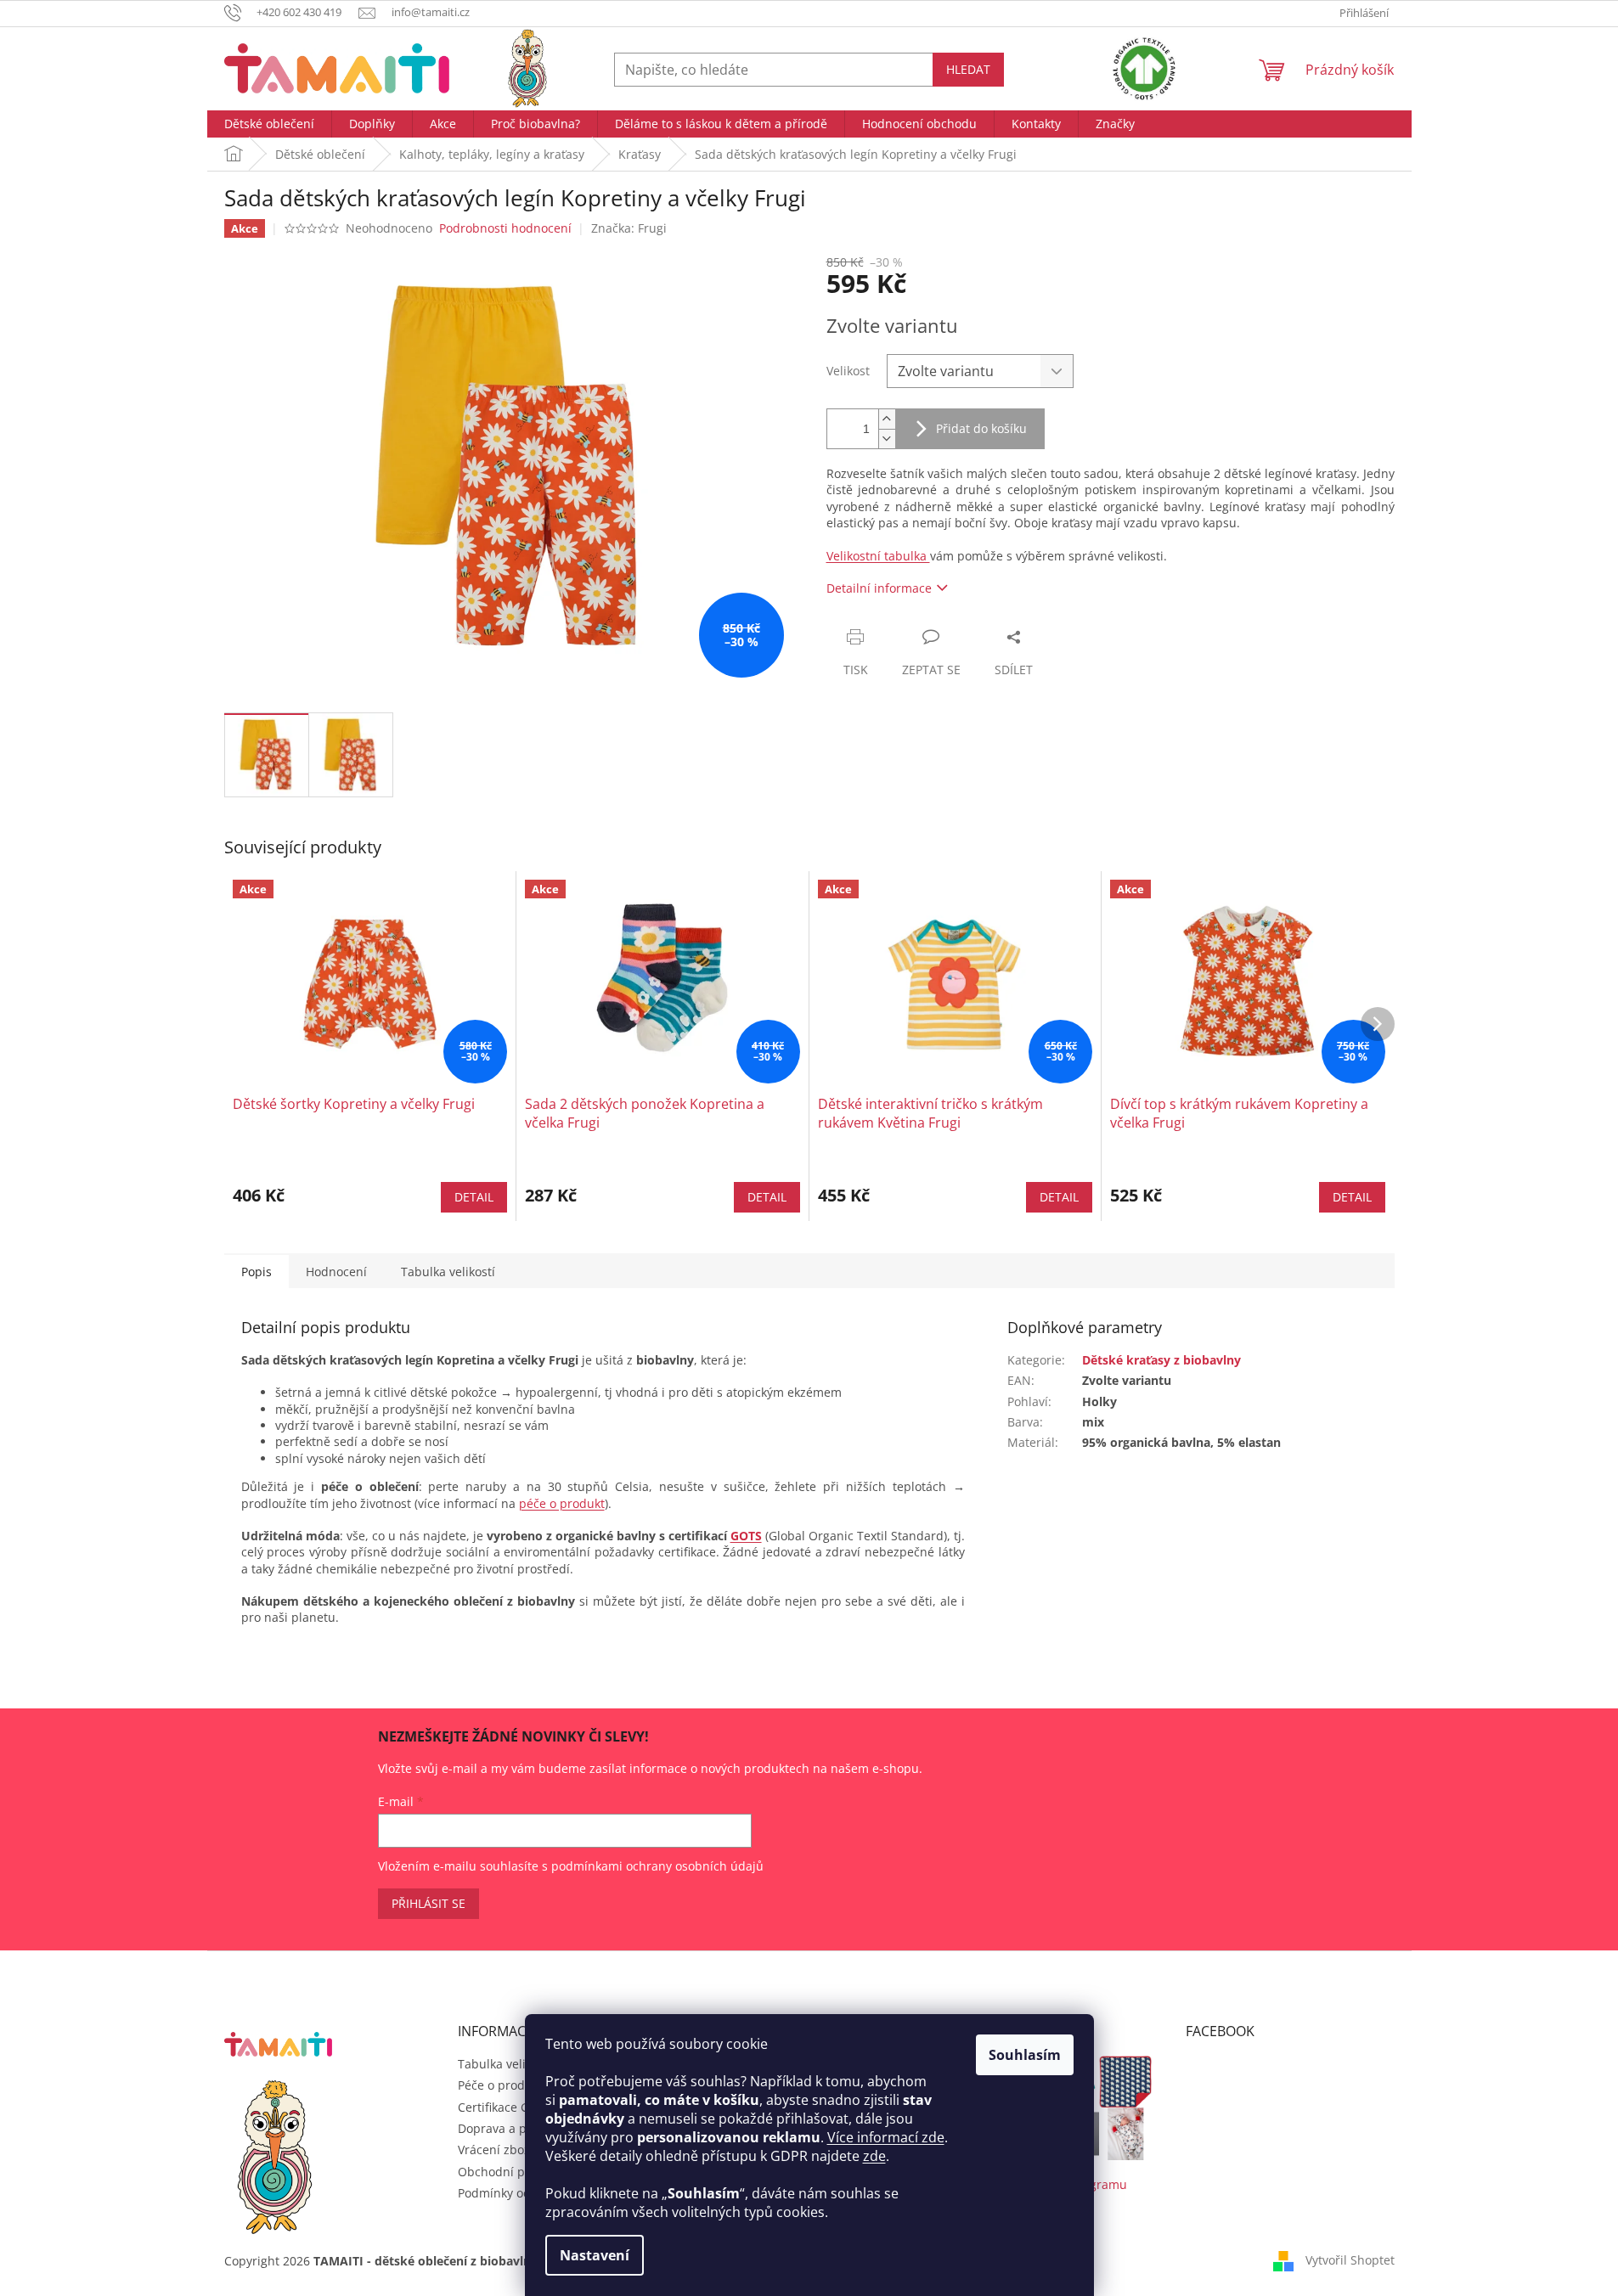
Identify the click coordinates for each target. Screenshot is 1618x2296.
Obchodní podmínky (516, 2172)
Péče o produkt (500, 2085)
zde (874, 2156)
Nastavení (595, 2255)
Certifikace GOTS (505, 2107)
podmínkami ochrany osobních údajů (657, 1866)
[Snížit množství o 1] (887, 439)
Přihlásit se (428, 1903)
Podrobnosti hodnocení (505, 228)
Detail (474, 1197)
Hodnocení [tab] (336, 1272)
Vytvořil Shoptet (1350, 2260)
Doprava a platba (507, 2128)
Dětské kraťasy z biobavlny (1161, 1360)
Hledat (968, 69)
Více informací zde (886, 2137)
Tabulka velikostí (505, 2064)
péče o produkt (562, 1503)
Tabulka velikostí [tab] (448, 1272)
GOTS (746, 1536)
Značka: (629, 228)
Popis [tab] (257, 1272)
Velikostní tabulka (878, 556)
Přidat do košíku (981, 428)
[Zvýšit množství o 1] (887, 419)
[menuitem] (269, 124)
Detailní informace (879, 588)
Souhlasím (1025, 2055)
